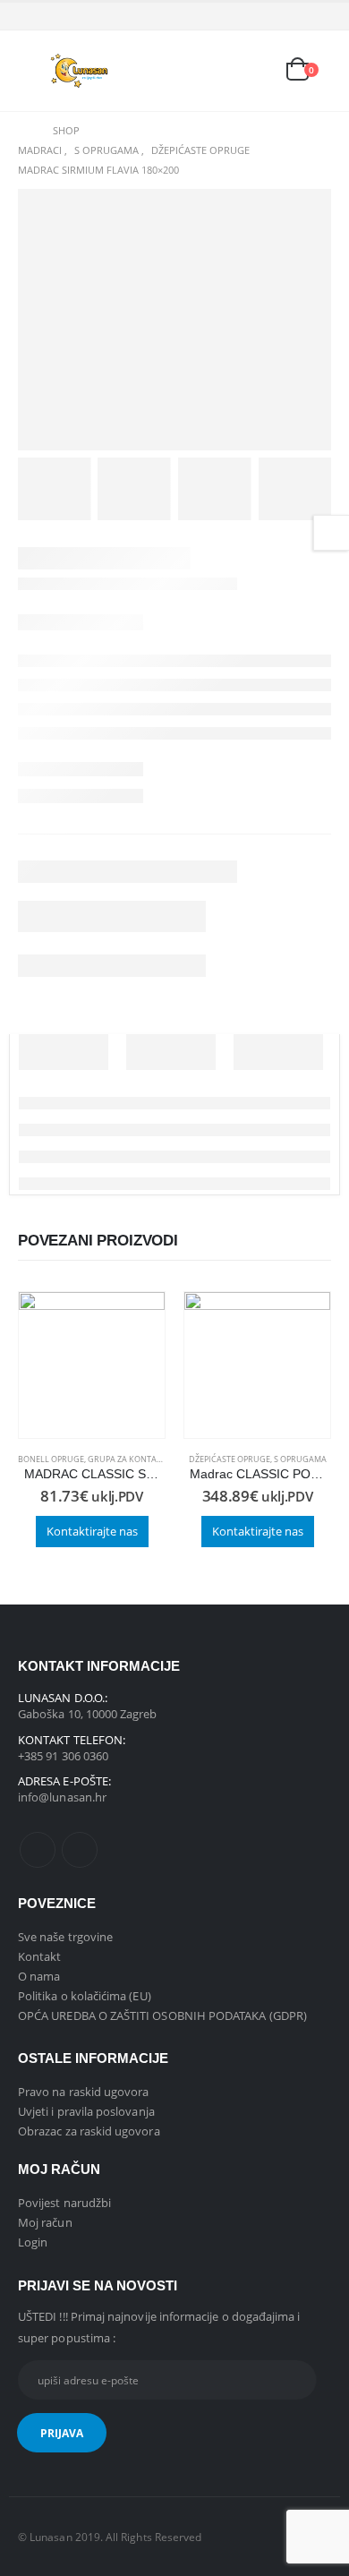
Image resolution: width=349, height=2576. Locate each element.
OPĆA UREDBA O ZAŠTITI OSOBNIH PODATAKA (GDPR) (162, 2015)
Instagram (80, 1850)
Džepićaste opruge (230, 1459)
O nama (39, 1976)
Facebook (38, 1850)
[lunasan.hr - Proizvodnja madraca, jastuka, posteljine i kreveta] (81, 70)
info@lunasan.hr (62, 1797)
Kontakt (39, 1956)
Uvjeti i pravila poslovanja (86, 2111)
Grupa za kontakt (127, 1459)
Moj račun (45, 2222)
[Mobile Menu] (31, 71)
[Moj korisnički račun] (217, 71)
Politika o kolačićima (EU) (85, 1996)
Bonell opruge (51, 1459)
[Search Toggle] (177, 71)
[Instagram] (319, 16)
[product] (92, 1365)
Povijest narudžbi (64, 2203)
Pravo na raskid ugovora (84, 2092)
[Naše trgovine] (257, 71)
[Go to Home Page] (23, 131)
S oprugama (300, 1459)
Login (33, 2242)
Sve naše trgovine (65, 1937)
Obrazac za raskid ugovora (89, 2131)
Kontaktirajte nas (92, 1531)
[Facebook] (291, 16)
